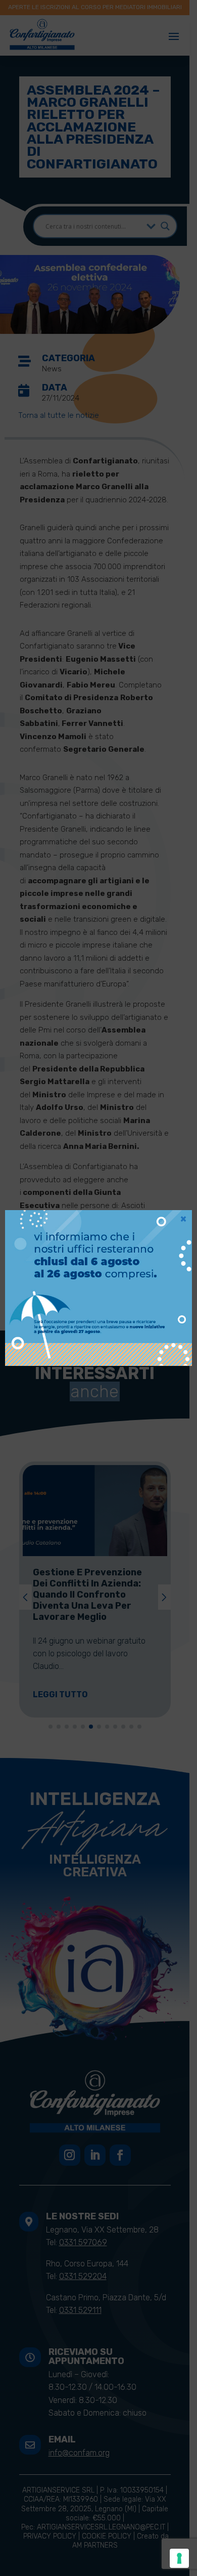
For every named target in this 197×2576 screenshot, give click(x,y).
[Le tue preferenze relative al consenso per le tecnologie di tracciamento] (179, 2558)
